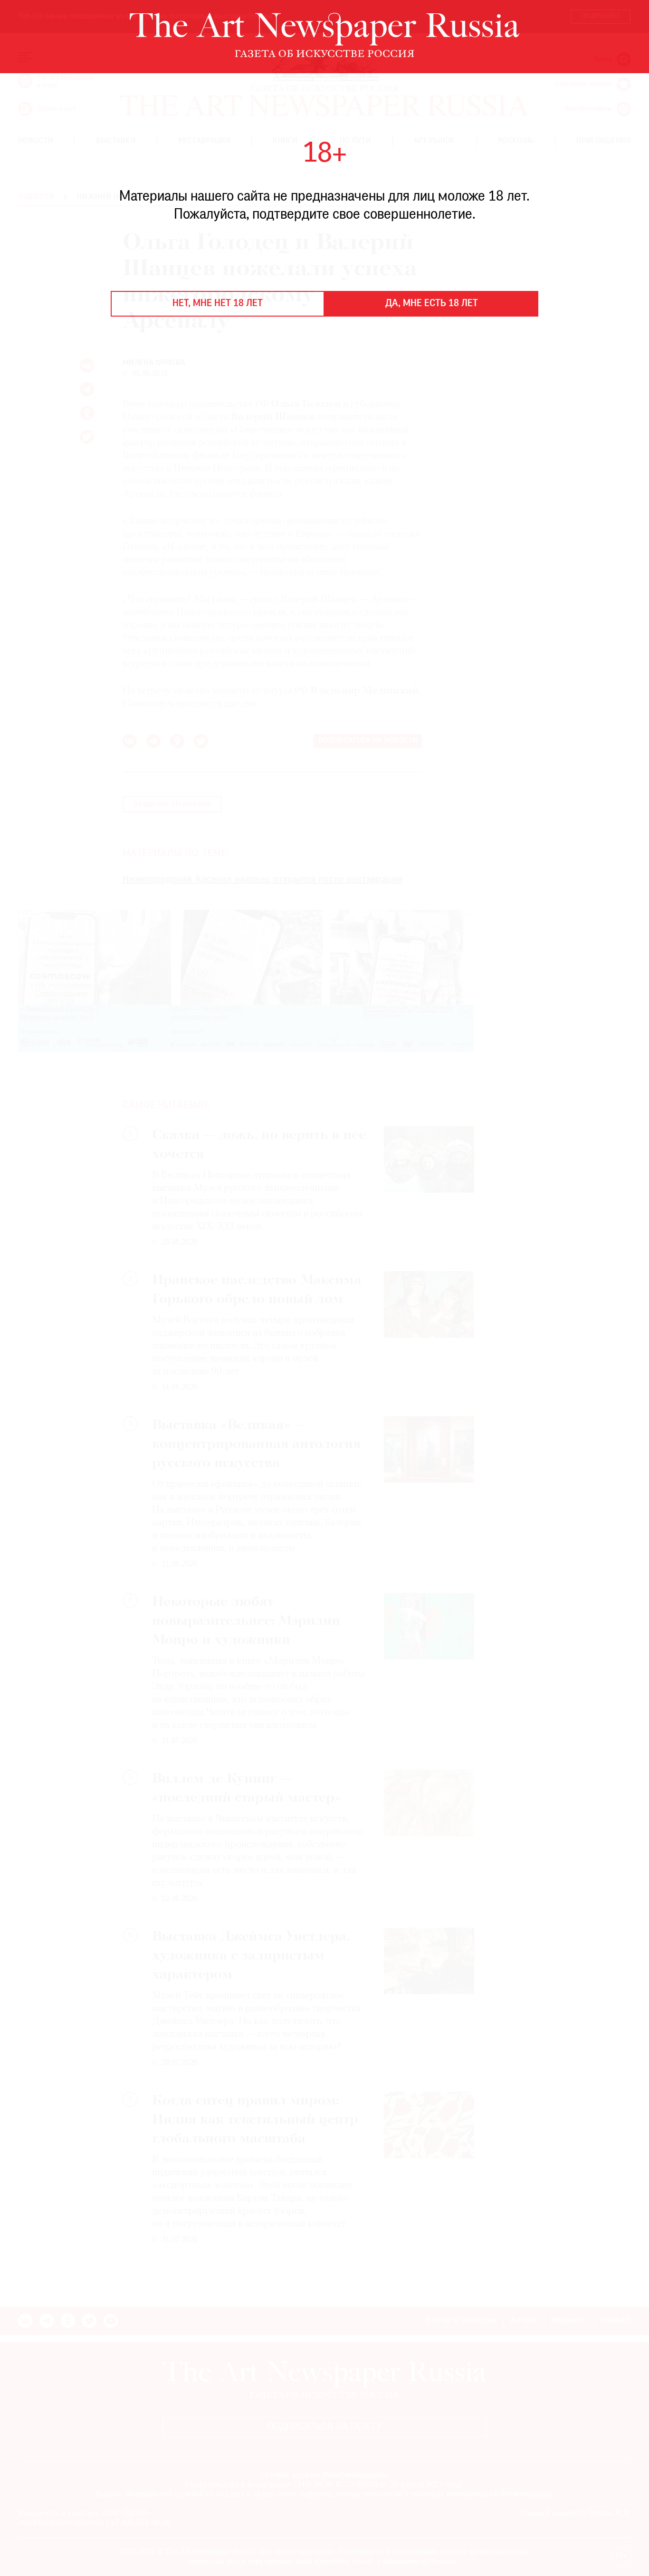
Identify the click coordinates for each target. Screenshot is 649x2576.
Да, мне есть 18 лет (432, 304)
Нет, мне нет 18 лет (218, 304)
